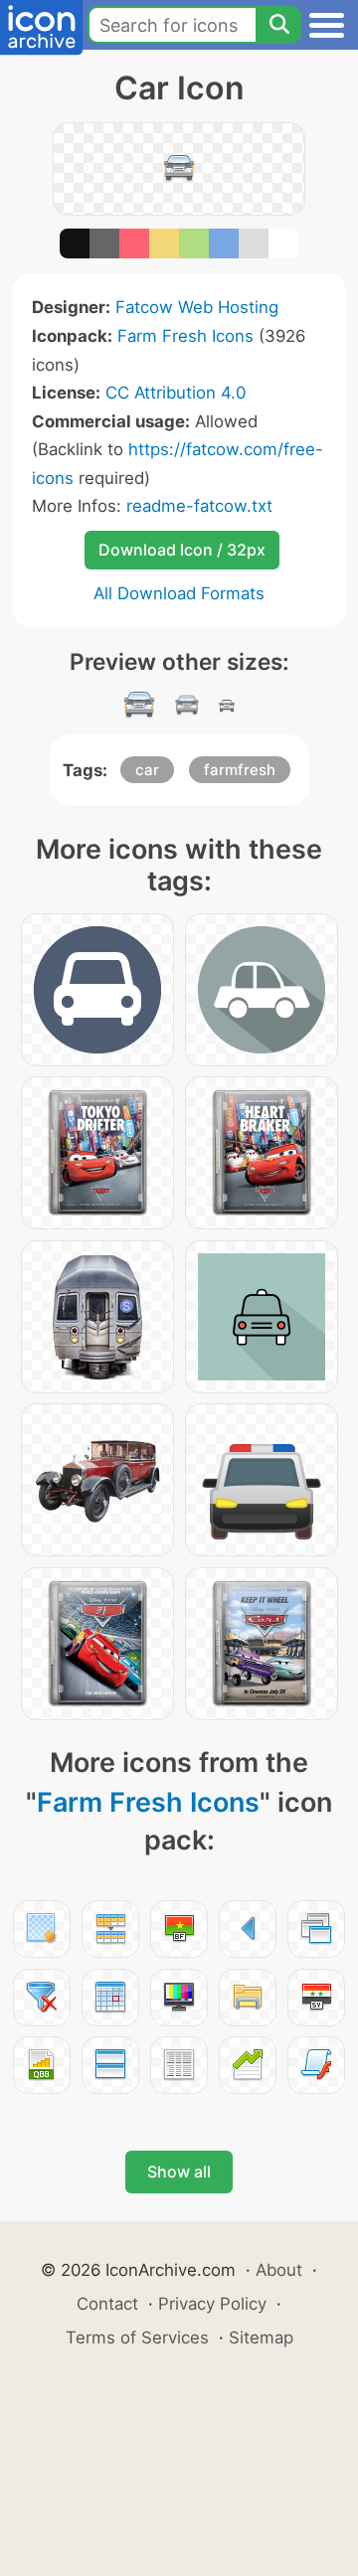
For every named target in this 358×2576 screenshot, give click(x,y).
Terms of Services (137, 2337)
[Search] (278, 25)
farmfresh (240, 770)
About (279, 2270)
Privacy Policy (212, 2304)
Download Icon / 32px (182, 550)
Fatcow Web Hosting (197, 307)
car (147, 770)
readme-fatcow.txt (199, 506)
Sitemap (261, 2337)
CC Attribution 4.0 (176, 393)
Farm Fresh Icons (185, 336)
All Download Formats (179, 593)
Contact (107, 2304)
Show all (179, 2172)
